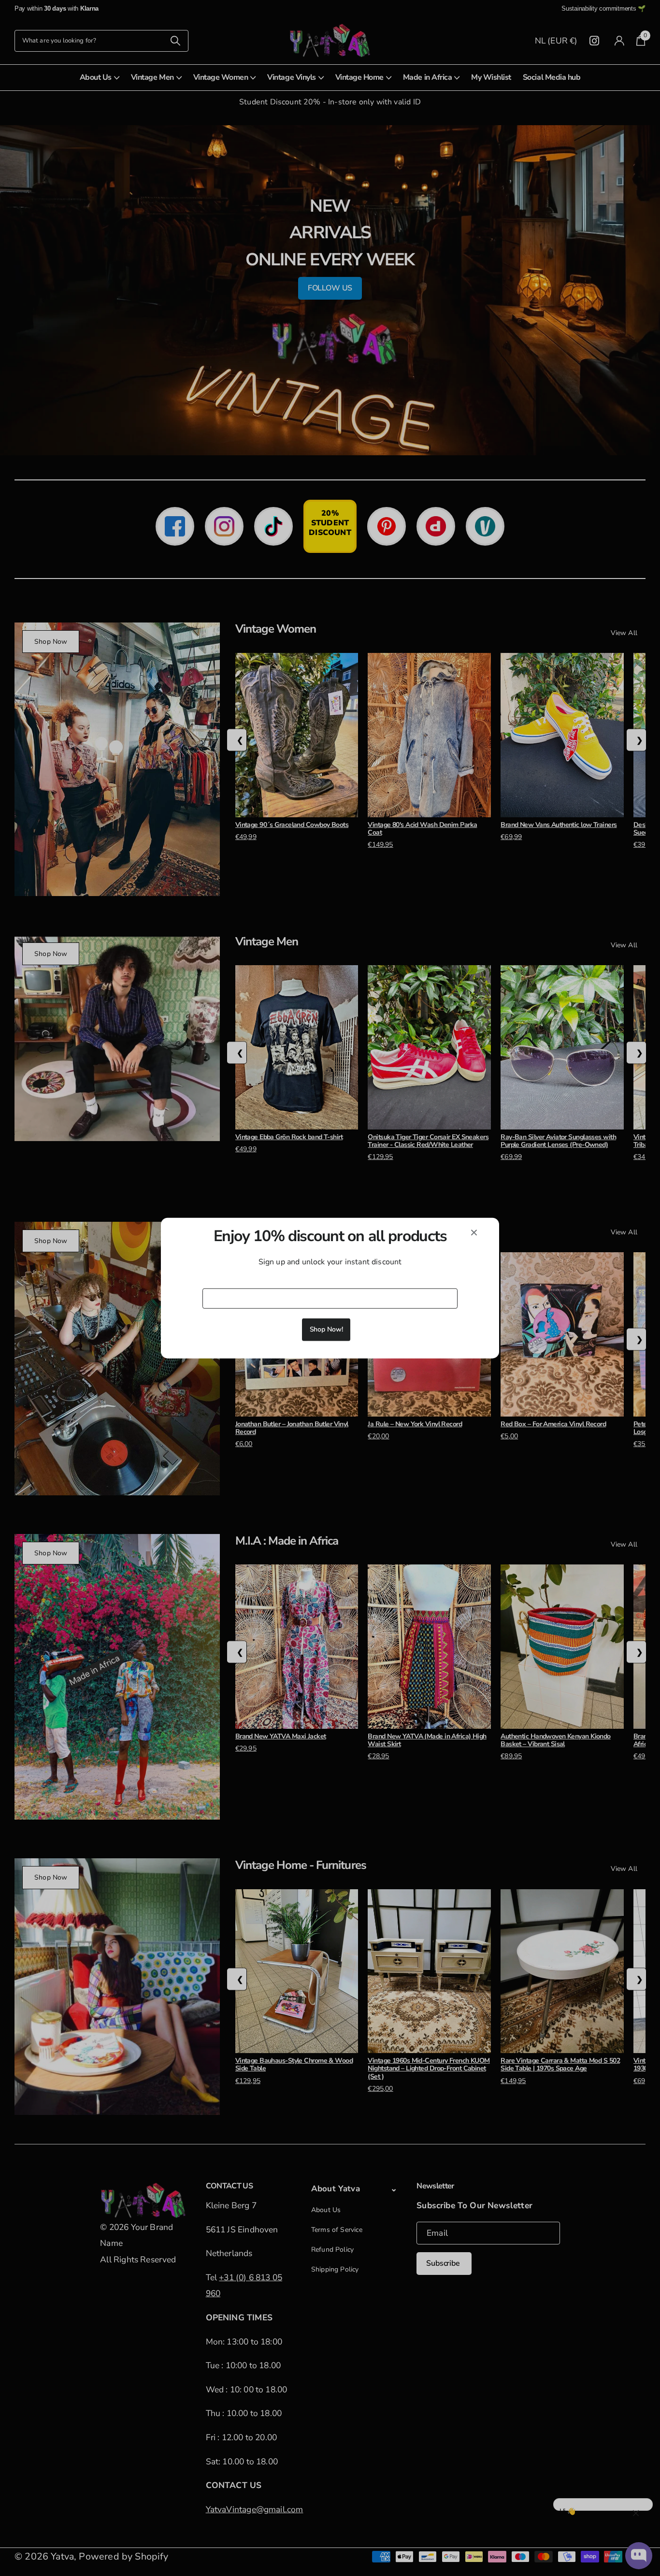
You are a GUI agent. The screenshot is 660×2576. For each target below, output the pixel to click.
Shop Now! (326, 1329)
